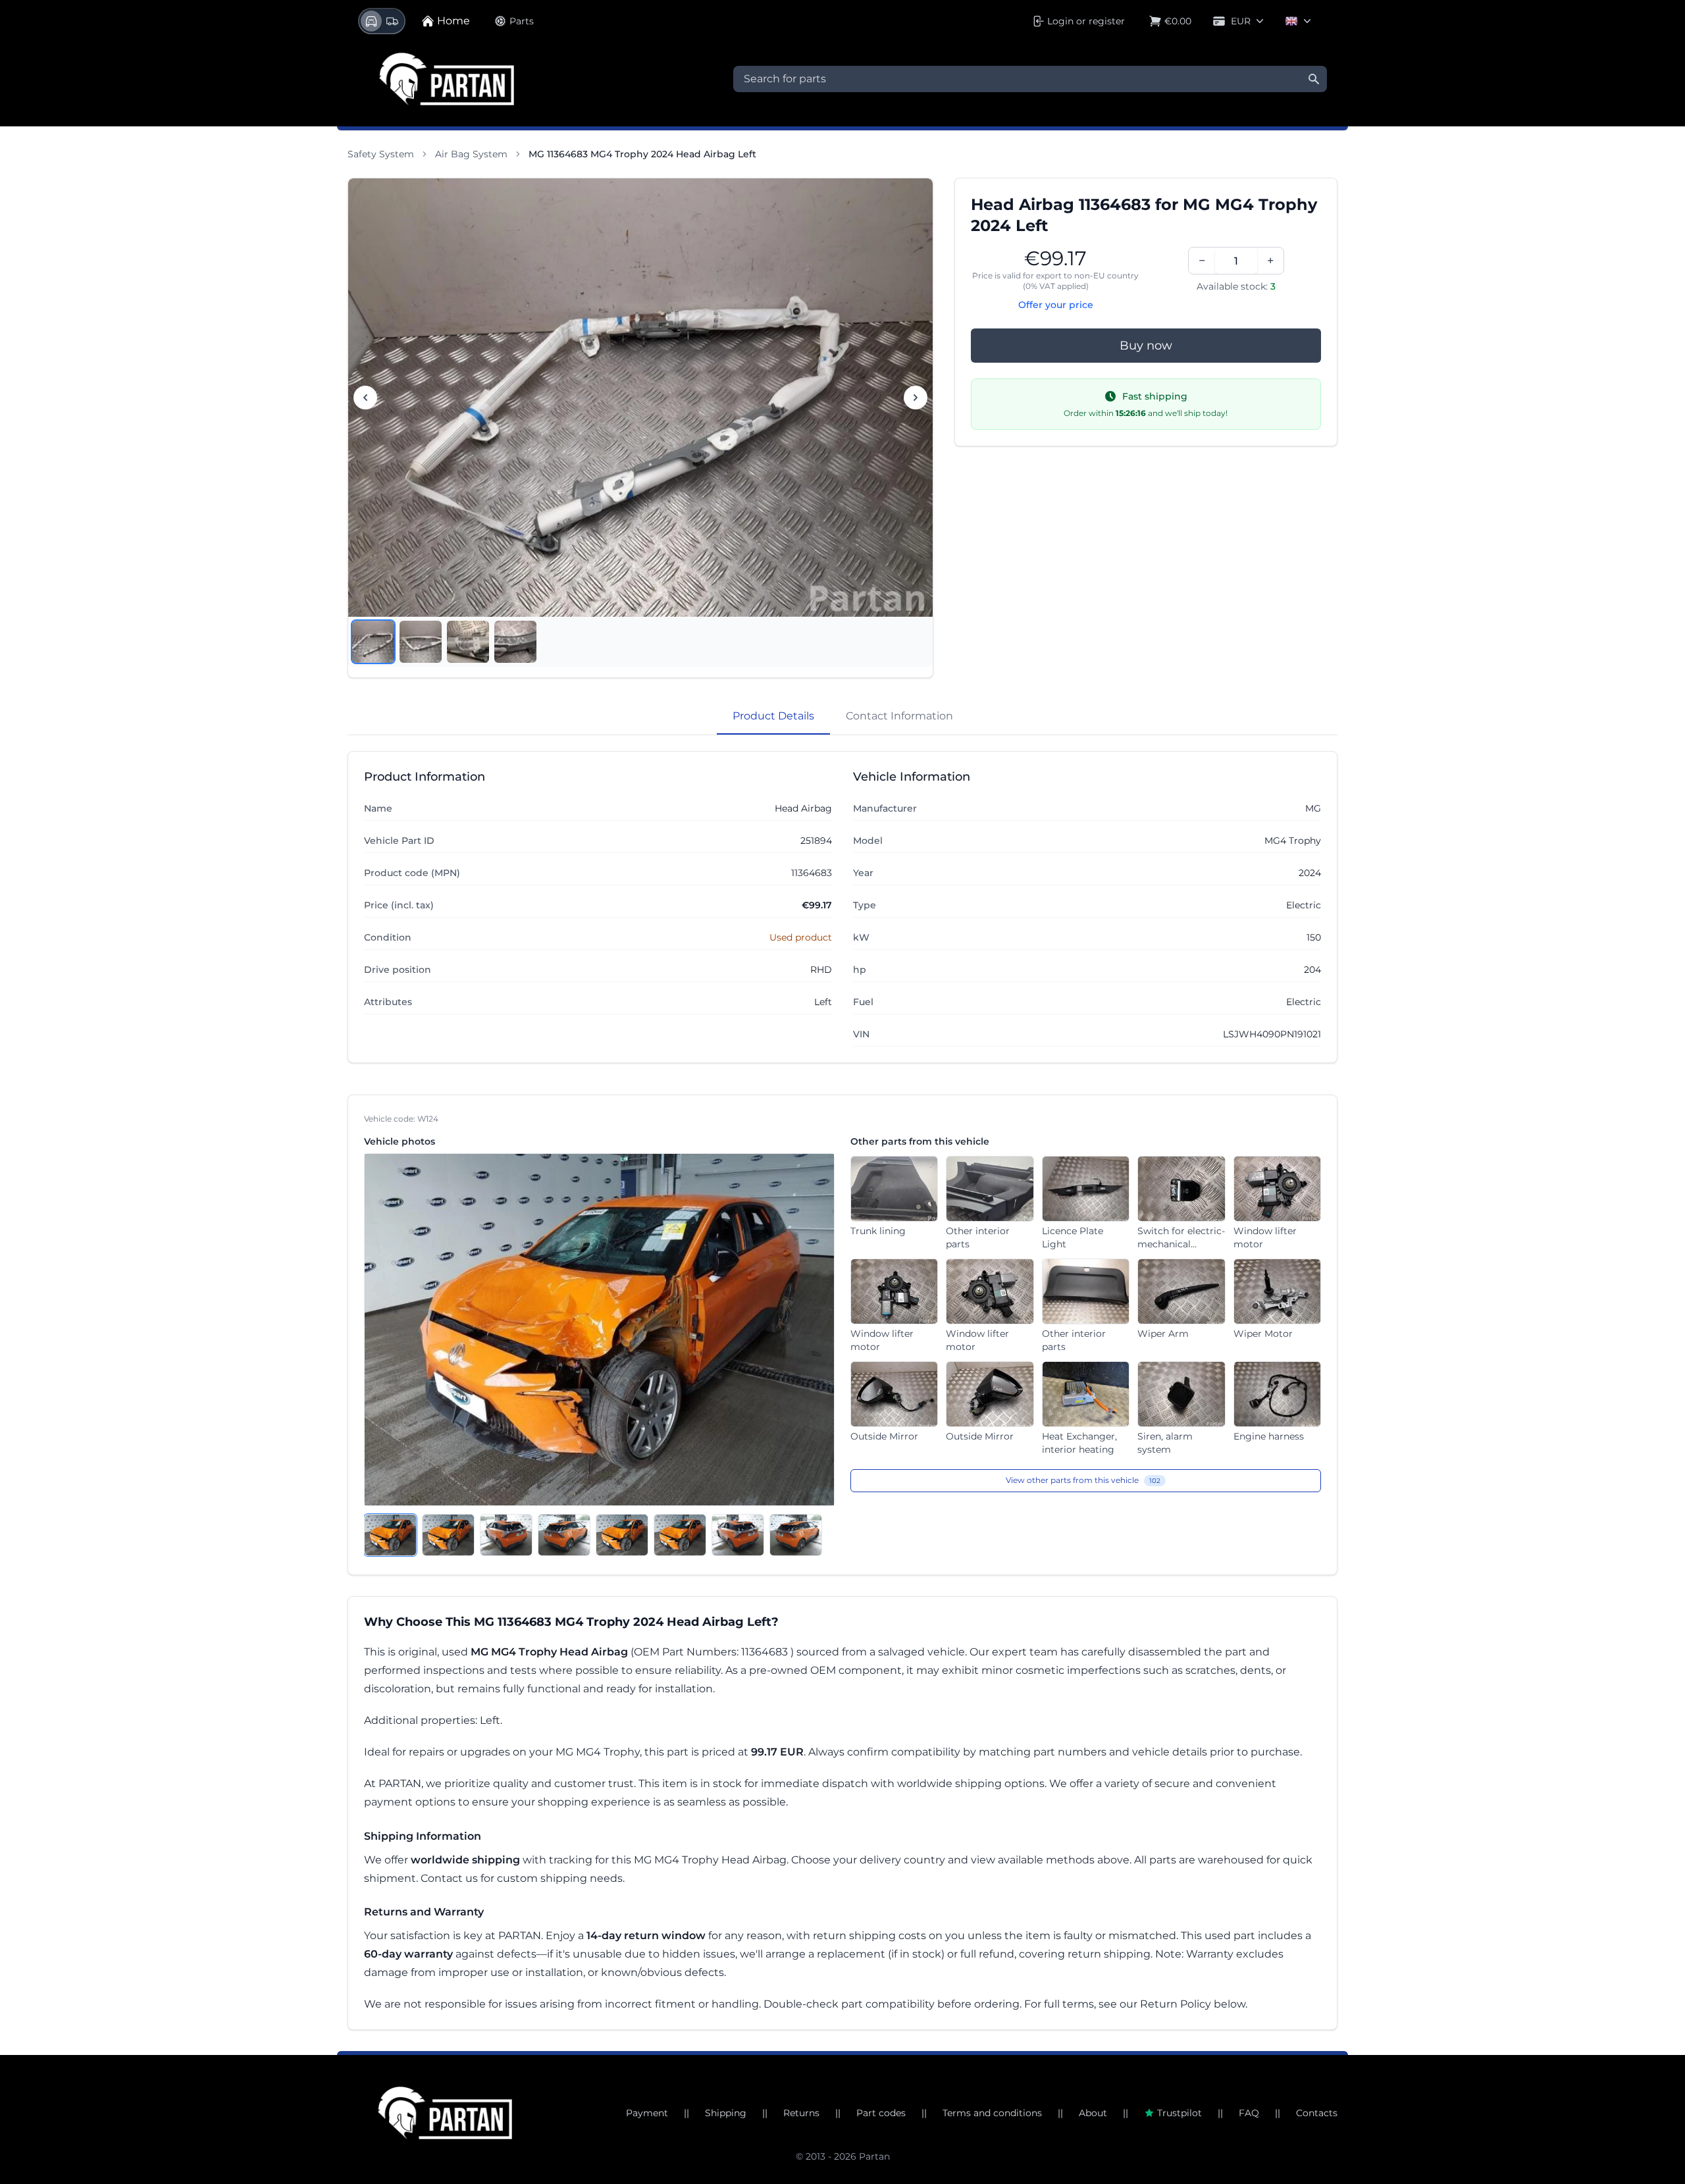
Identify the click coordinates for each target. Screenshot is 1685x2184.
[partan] (445, 2113)
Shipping (726, 2113)
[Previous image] (365, 398)
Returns (801, 2113)
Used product (801, 937)
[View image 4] (515, 642)
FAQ (1249, 2113)
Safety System (381, 154)
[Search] (1314, 79)
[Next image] (916, 398)
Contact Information (899, 716)
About (1093, 2113)
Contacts (1317, 2113)
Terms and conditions (992, 2113)
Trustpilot (1179, 2113)
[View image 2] (421, 642)
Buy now (1146, 346)
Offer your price (1056, 305)
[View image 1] (373, 642)
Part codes (881, 2113)
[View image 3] (468, 642)
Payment (647, 2113)
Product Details (773, 716)
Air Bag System (471, 154)
